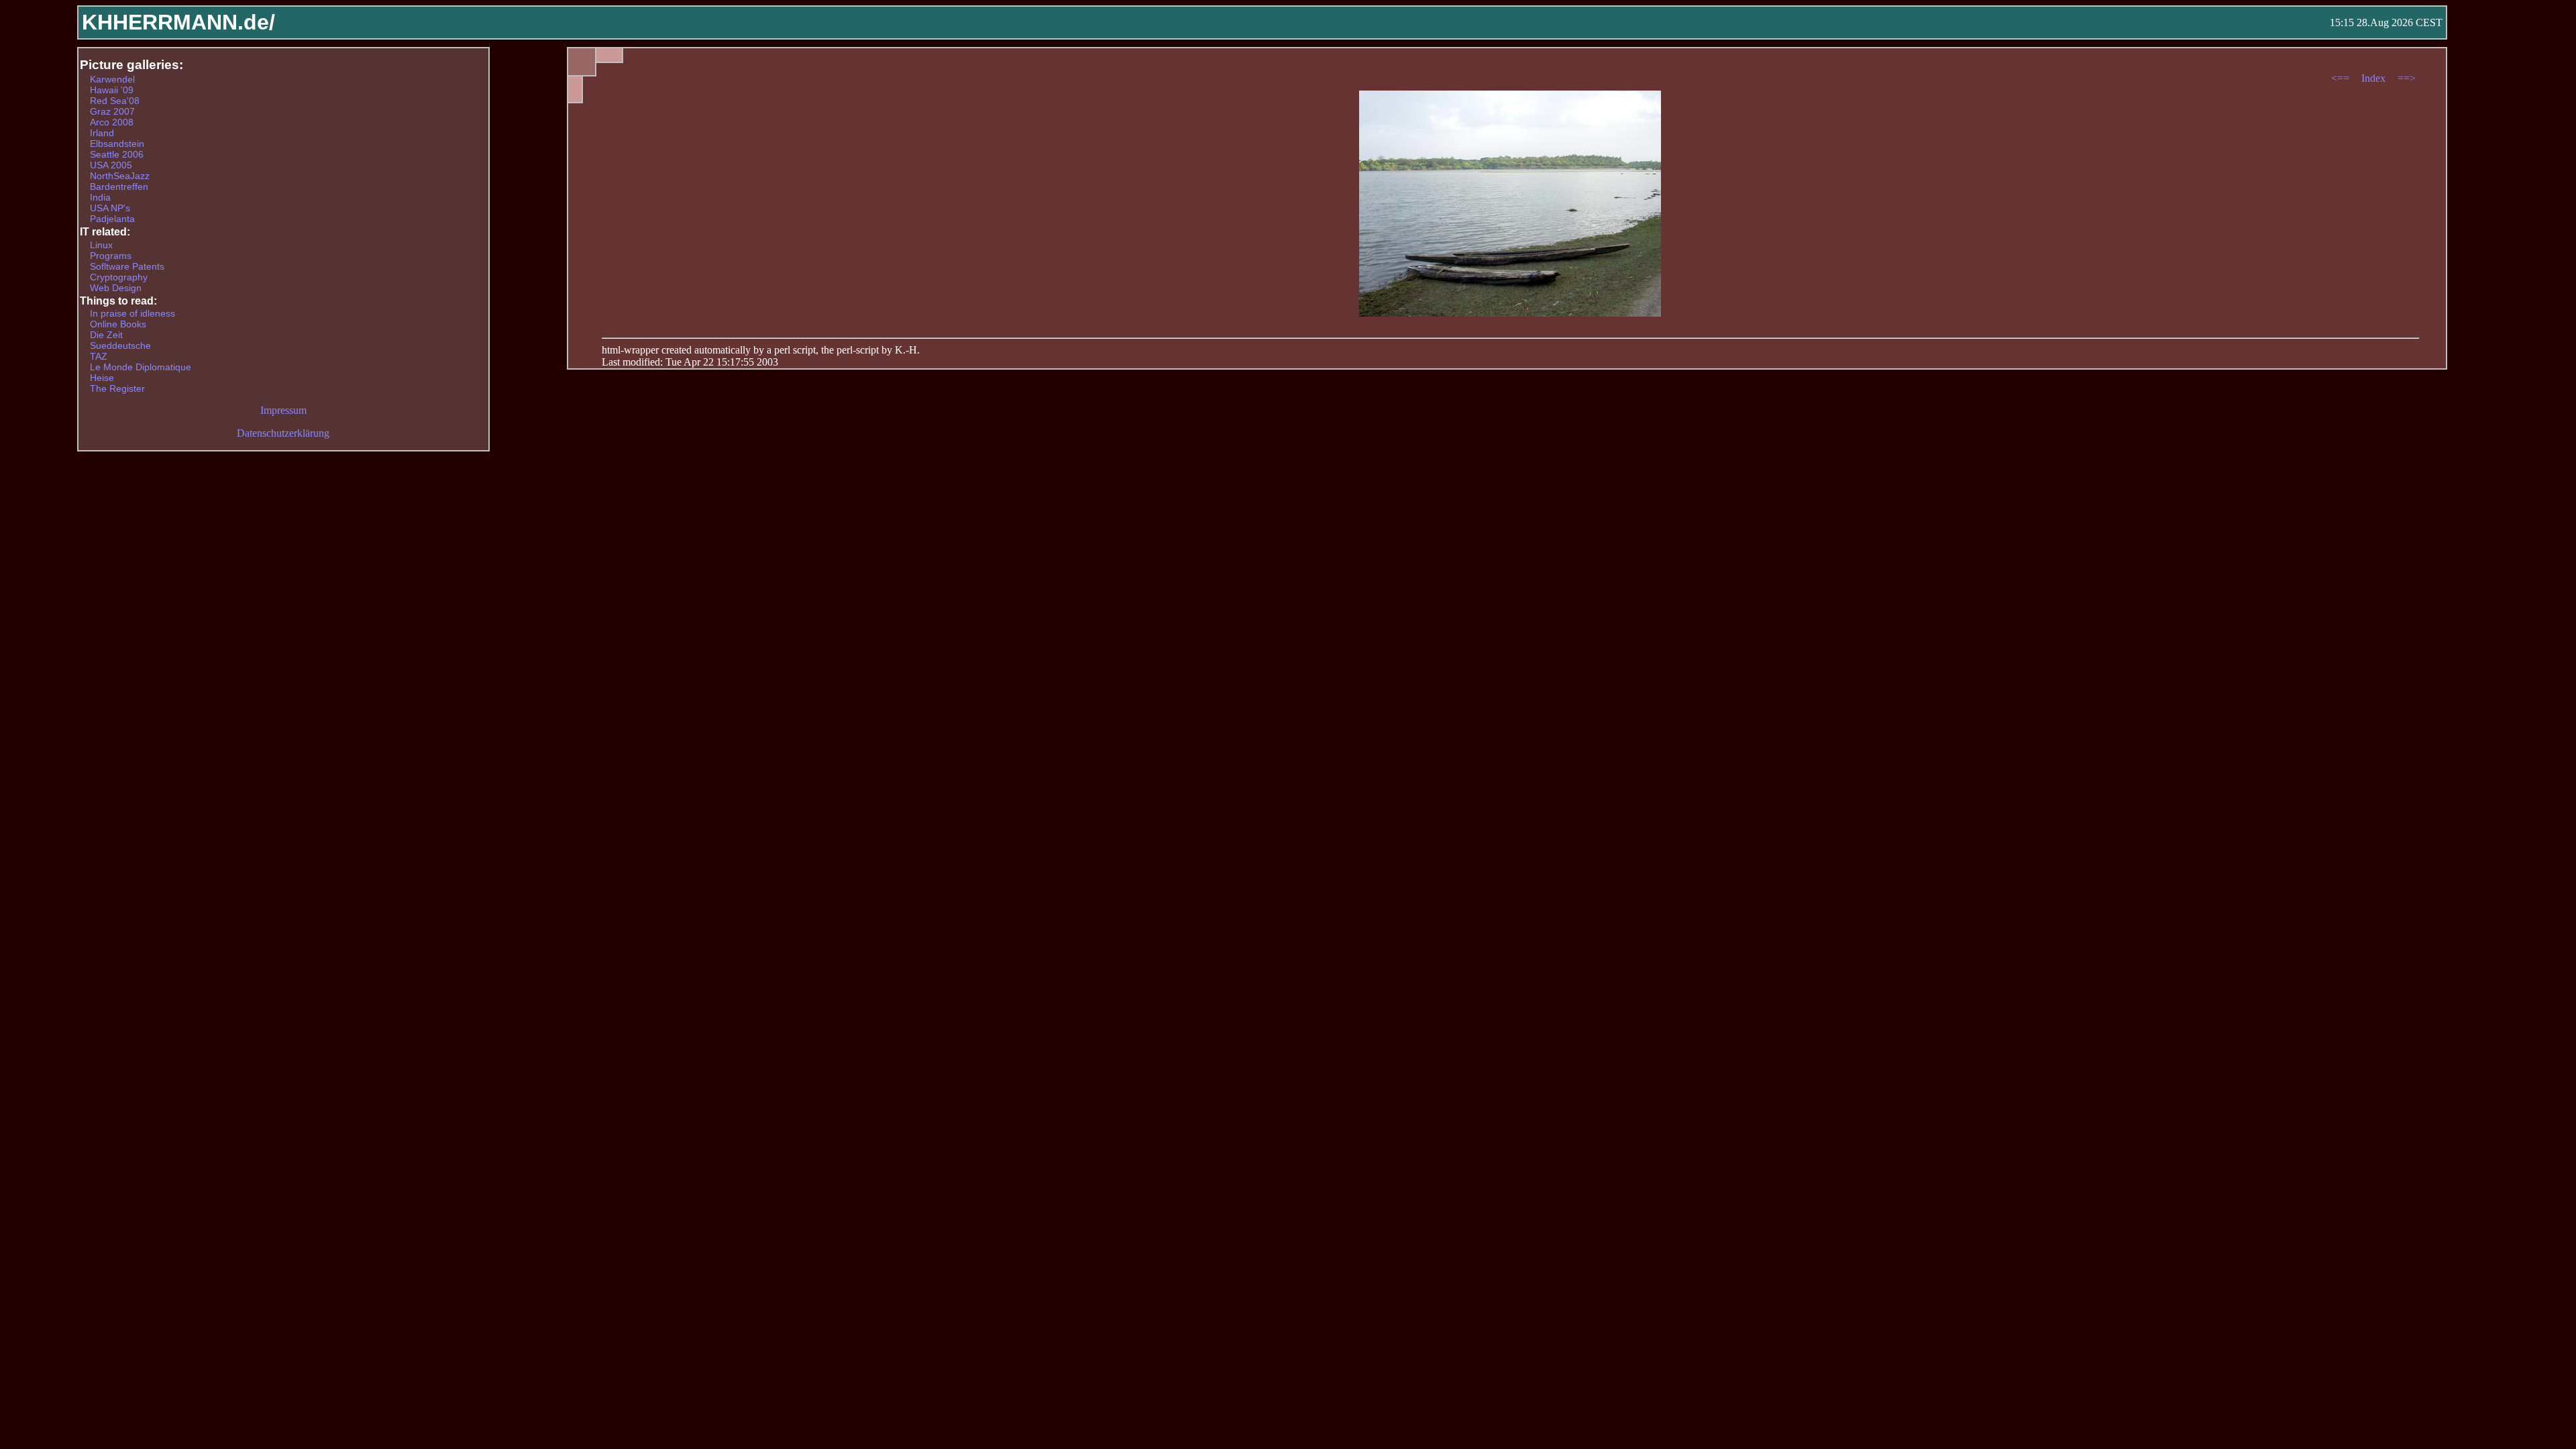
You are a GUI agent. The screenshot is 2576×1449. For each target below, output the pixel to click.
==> (2407, 78)
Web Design (116, 288)
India (100, 197)
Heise (102, 378)
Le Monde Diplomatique (141, 367)
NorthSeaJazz (120, 176)
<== (2342, 78)
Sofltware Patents (127, 266)
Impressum (283, 410)
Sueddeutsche (120, 345)
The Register (117, 388)
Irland (102, 133)
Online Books (118, 324)
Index (2375, 78)
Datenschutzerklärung (283, 433)
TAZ (99, 356)
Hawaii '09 (112, 90)
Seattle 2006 (117, 154)
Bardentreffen (119, 186)
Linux (101, 245)
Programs (111, 256)
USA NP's (110, 208)
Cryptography (119, 277)
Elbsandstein (117, 144)
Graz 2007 (112, 111)
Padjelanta (112, 219)
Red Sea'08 (115, 101)
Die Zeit (106, 335)
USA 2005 (111, 165)
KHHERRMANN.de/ (178, 22)
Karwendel (112, 79)
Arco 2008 (112, 122)
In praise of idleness (132, 313)
